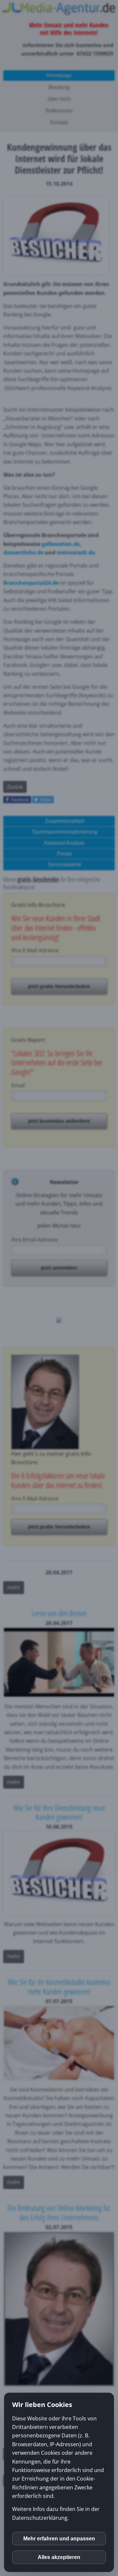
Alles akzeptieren (59, 2557)
